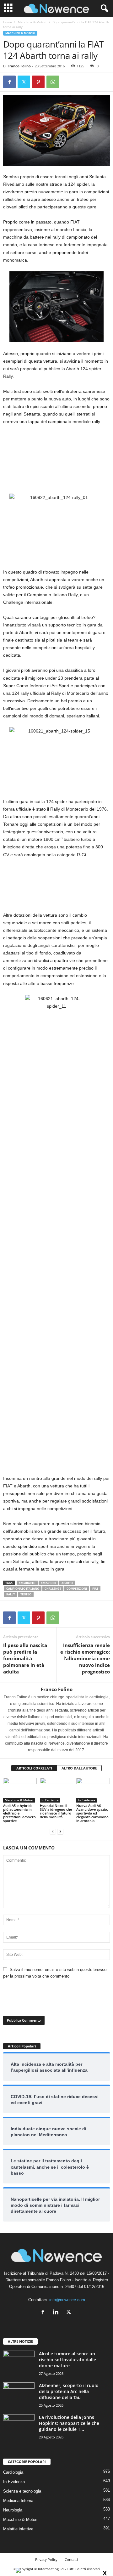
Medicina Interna (18, 2501)
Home (8, 22)
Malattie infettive (18, 2529)
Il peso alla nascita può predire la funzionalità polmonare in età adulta (25, 1658)
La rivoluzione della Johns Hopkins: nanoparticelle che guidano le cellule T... (69, 2423)
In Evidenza (50, 1800)
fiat (95, 1589)
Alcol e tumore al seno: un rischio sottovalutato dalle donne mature (67, 2360)
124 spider (48, 1583)
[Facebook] (9, 82)
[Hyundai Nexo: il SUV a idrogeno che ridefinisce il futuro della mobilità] (57, 1790)
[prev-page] (53, 1831)
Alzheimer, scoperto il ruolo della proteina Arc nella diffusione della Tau (69, 2391)
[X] (24, 82)
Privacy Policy (46, 2559)
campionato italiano (23, 1589)
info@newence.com (67, 2300)
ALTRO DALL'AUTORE (79, 1768)
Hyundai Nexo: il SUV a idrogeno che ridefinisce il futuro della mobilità (56, 1811)
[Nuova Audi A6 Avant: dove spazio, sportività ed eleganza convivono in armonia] (93, 1790)
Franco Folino (19, 66)
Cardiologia (13, 2472)
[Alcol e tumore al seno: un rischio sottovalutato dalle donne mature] (19, 2362)
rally (11, 1594)
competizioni (77, 1589)
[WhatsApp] (53, 82)
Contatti (71, 2559)
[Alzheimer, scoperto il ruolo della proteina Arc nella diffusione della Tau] (19, 2394)
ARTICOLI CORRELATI (34, 1768)
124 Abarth (27, 1583)
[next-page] (60, 1831)
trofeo (26, 1594)
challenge (53, 1589)
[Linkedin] (57, 2313)
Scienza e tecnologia (22, 2491)
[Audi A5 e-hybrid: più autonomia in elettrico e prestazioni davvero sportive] (20, 1790)
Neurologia (13, 2510)
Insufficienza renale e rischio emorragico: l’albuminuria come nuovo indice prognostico (85, 1658)
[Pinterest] (38, 82)
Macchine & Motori (32, 22)
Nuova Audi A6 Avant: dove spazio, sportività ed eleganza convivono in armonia (92, 1813)
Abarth (67, 1583)
